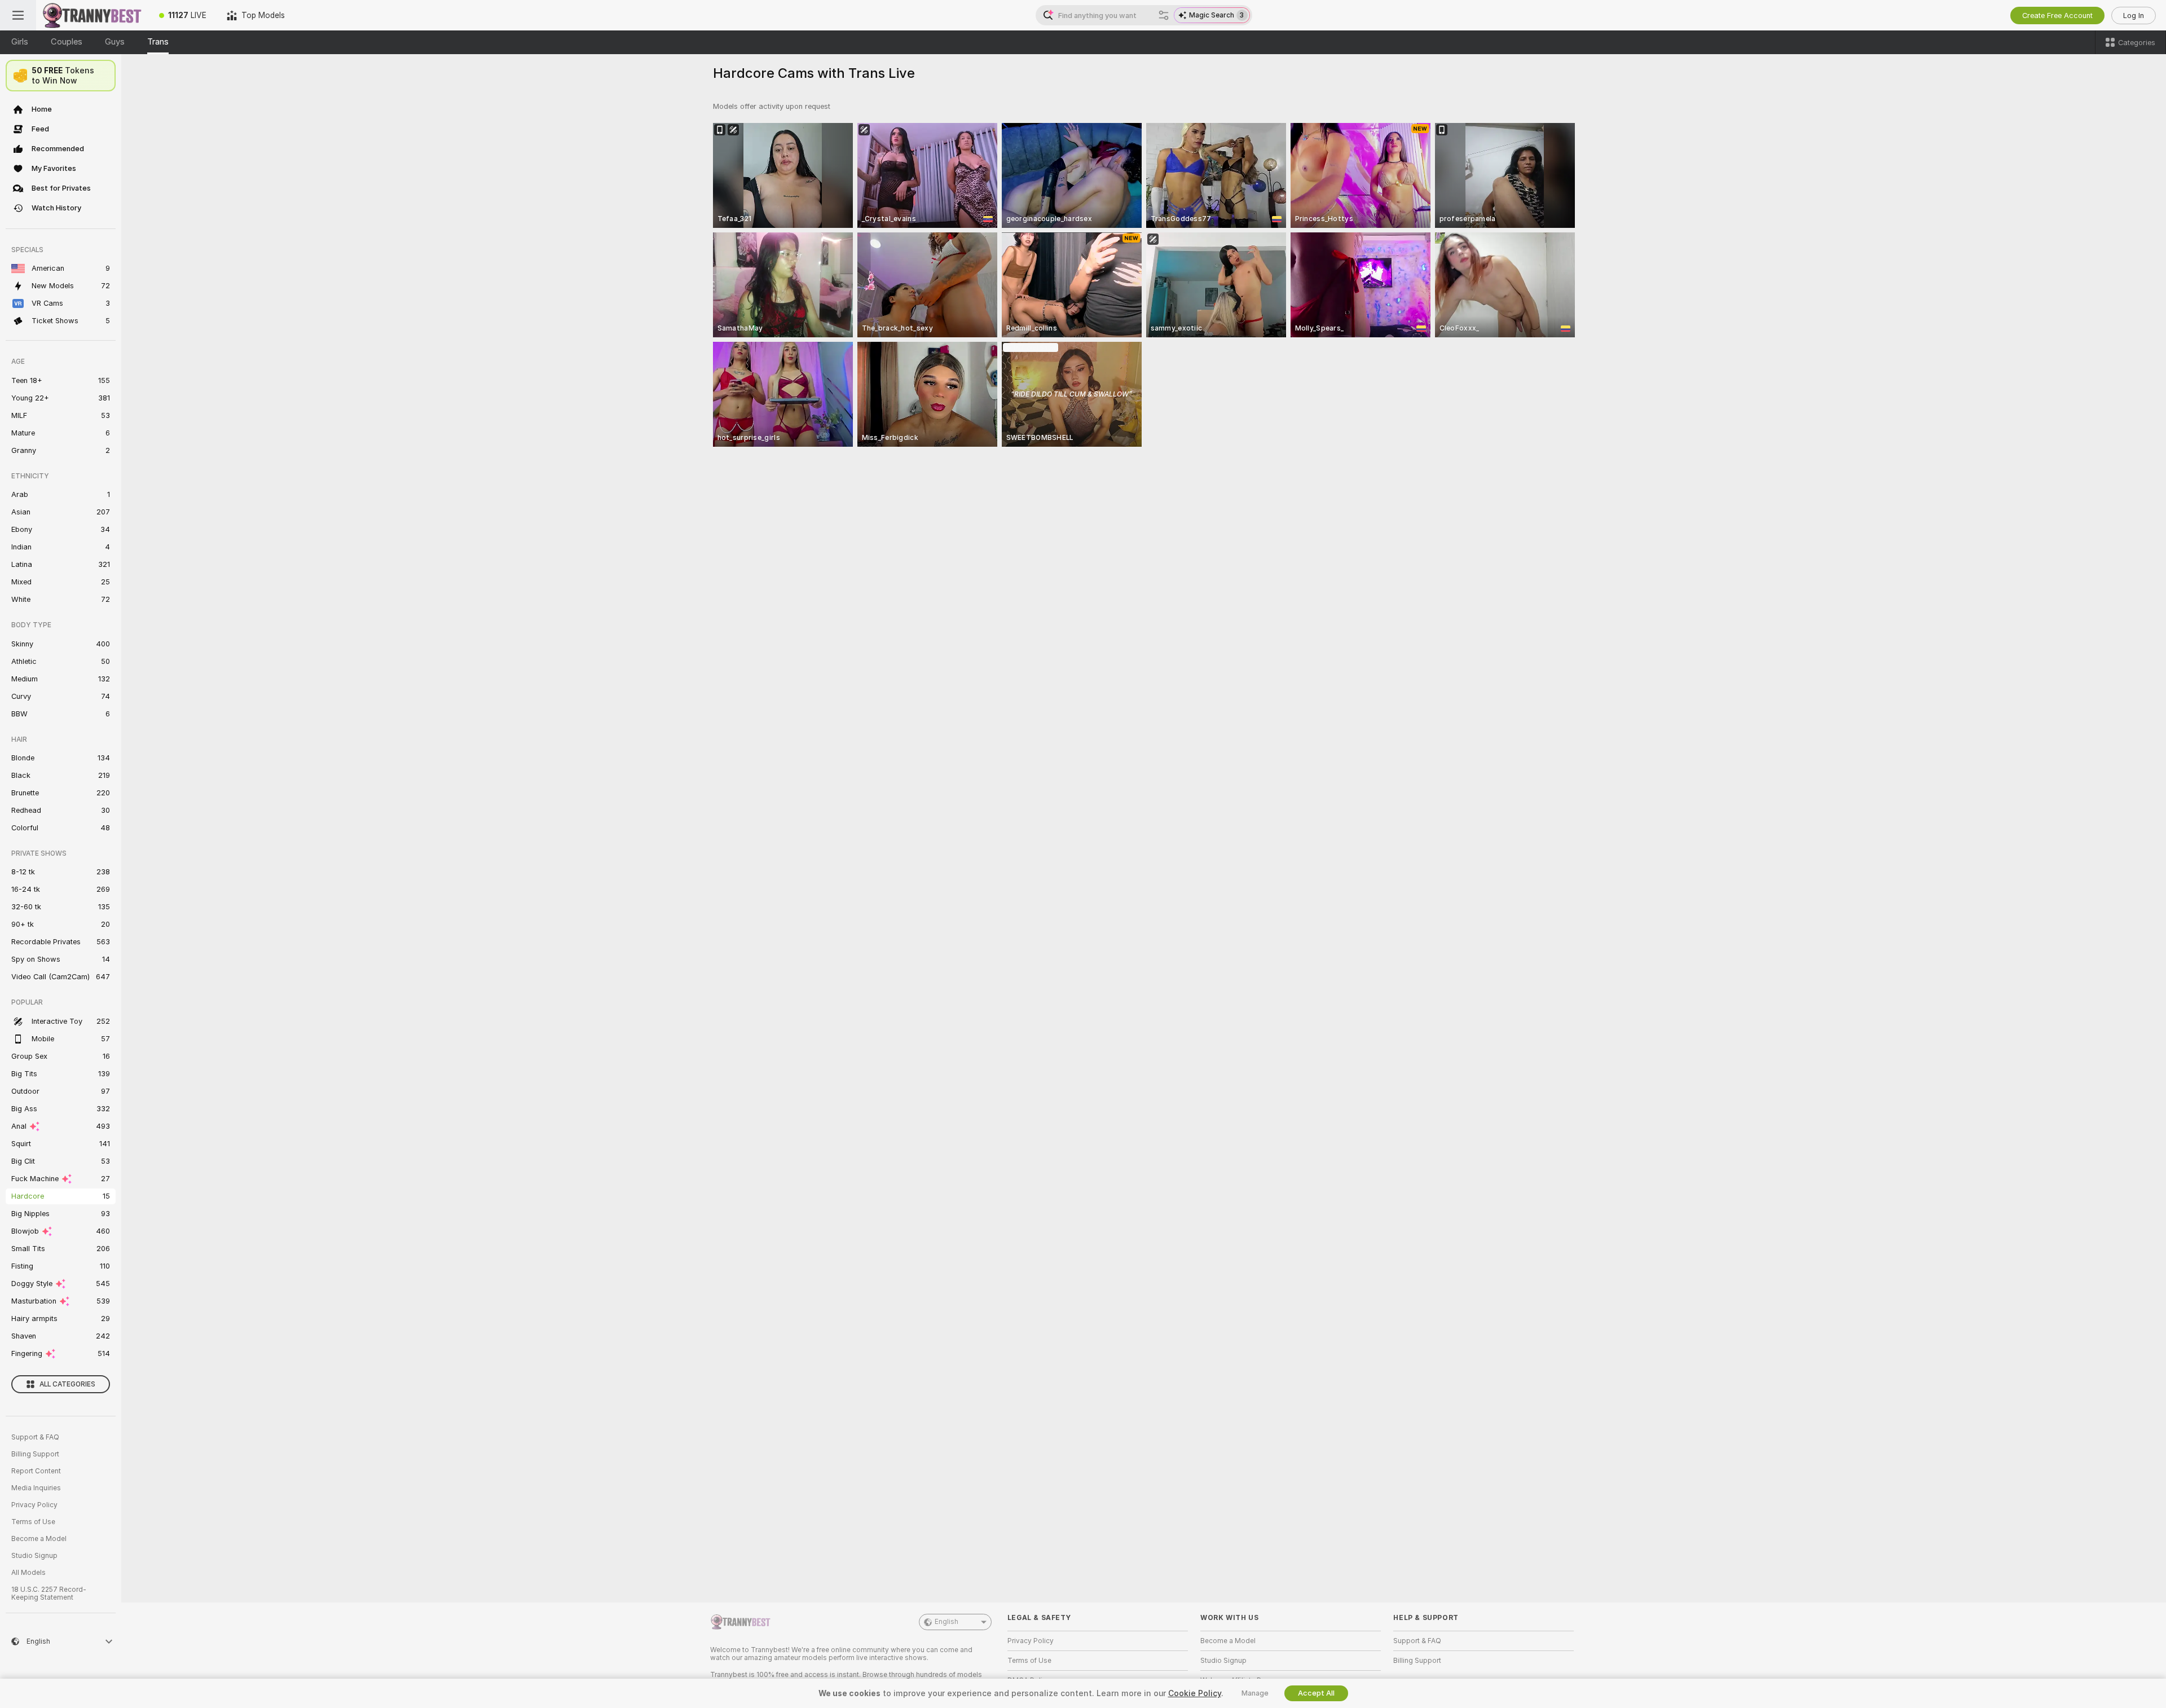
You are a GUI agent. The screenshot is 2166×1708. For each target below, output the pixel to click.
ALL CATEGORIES (67, 1384)
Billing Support (35, 1454)
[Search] (1164, 15)
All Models (28, 1573)
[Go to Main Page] (93, 15)
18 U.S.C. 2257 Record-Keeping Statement (49, 1593)
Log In (2134, 16)
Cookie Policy (1195, 1693)
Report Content (36, 1471)
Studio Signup (34, 1556)
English (946, 1622)
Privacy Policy (34, 1505)
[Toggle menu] (18, 15)
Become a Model (39, 1539)
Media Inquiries (36, 1488)
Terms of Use (33, 1522)
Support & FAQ (35, 1437)
